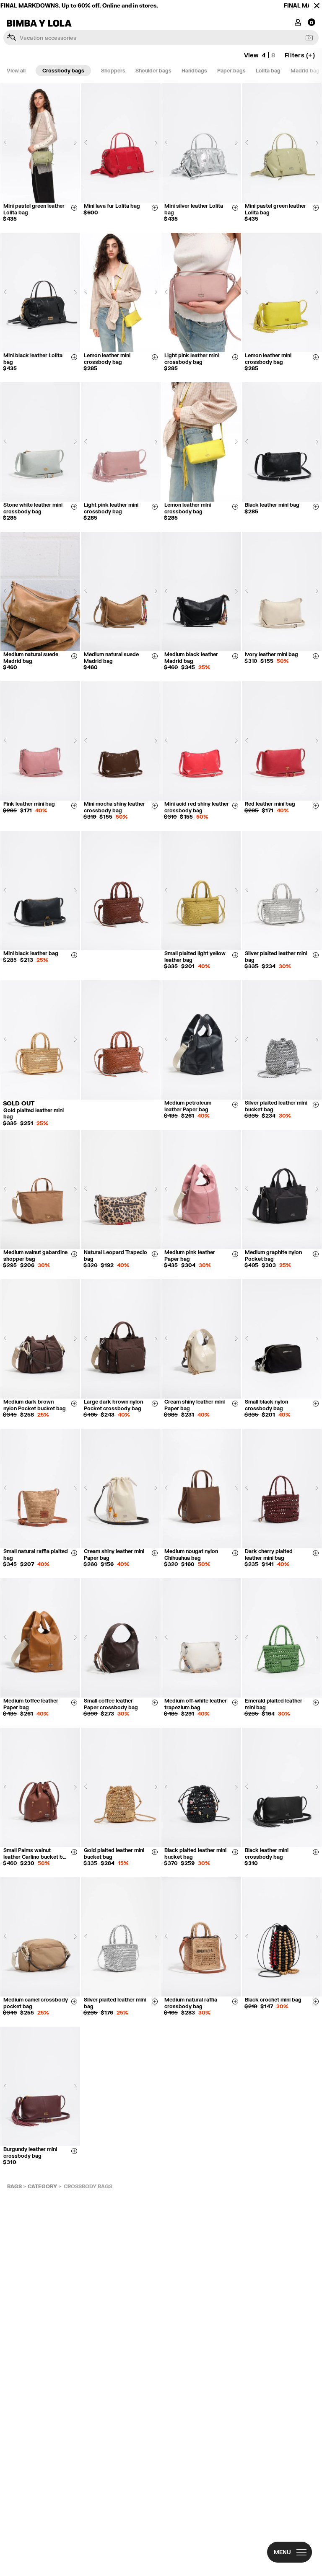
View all (16, 71)
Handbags (194, 71)
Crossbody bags (63, 71)
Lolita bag (268, 71)
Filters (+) (300, 55)
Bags (14, 2186)
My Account (298, 22)
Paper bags (231, 71)
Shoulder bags (153, 71)
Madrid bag (305, 71)
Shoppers (113, 71)
